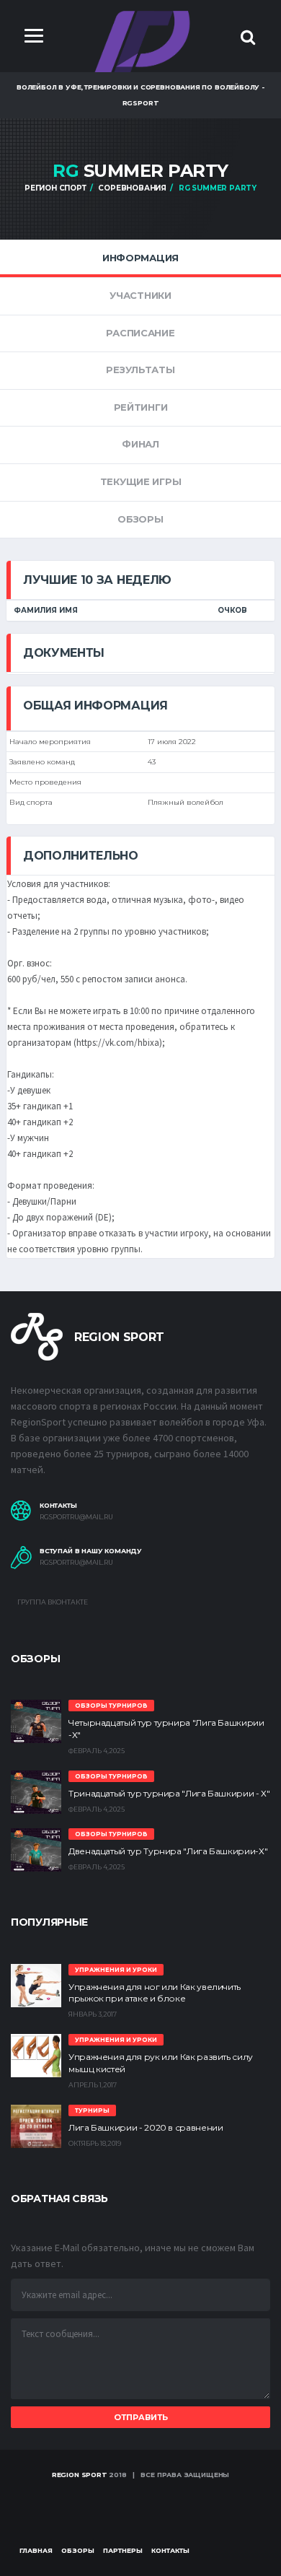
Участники (140, 295)
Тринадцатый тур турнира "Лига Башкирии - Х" (169, 1793)
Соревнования (132, 188)
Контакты (170, 2550)
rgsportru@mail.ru (76, 1517)
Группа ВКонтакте (52, 1602)
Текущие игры (141, 481)
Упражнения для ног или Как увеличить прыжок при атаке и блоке (155, 1993)
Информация (140, 258)
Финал (140, 444)
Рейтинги (141, 407)
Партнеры (123, 2550)
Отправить (141, 2417)
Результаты (140, 370)
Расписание (140, 333)
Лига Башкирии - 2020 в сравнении (146, 2127)
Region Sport (80, 2475)
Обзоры (140, 519)
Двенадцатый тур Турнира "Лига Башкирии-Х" (168, 1851)
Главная (36, 2550)
